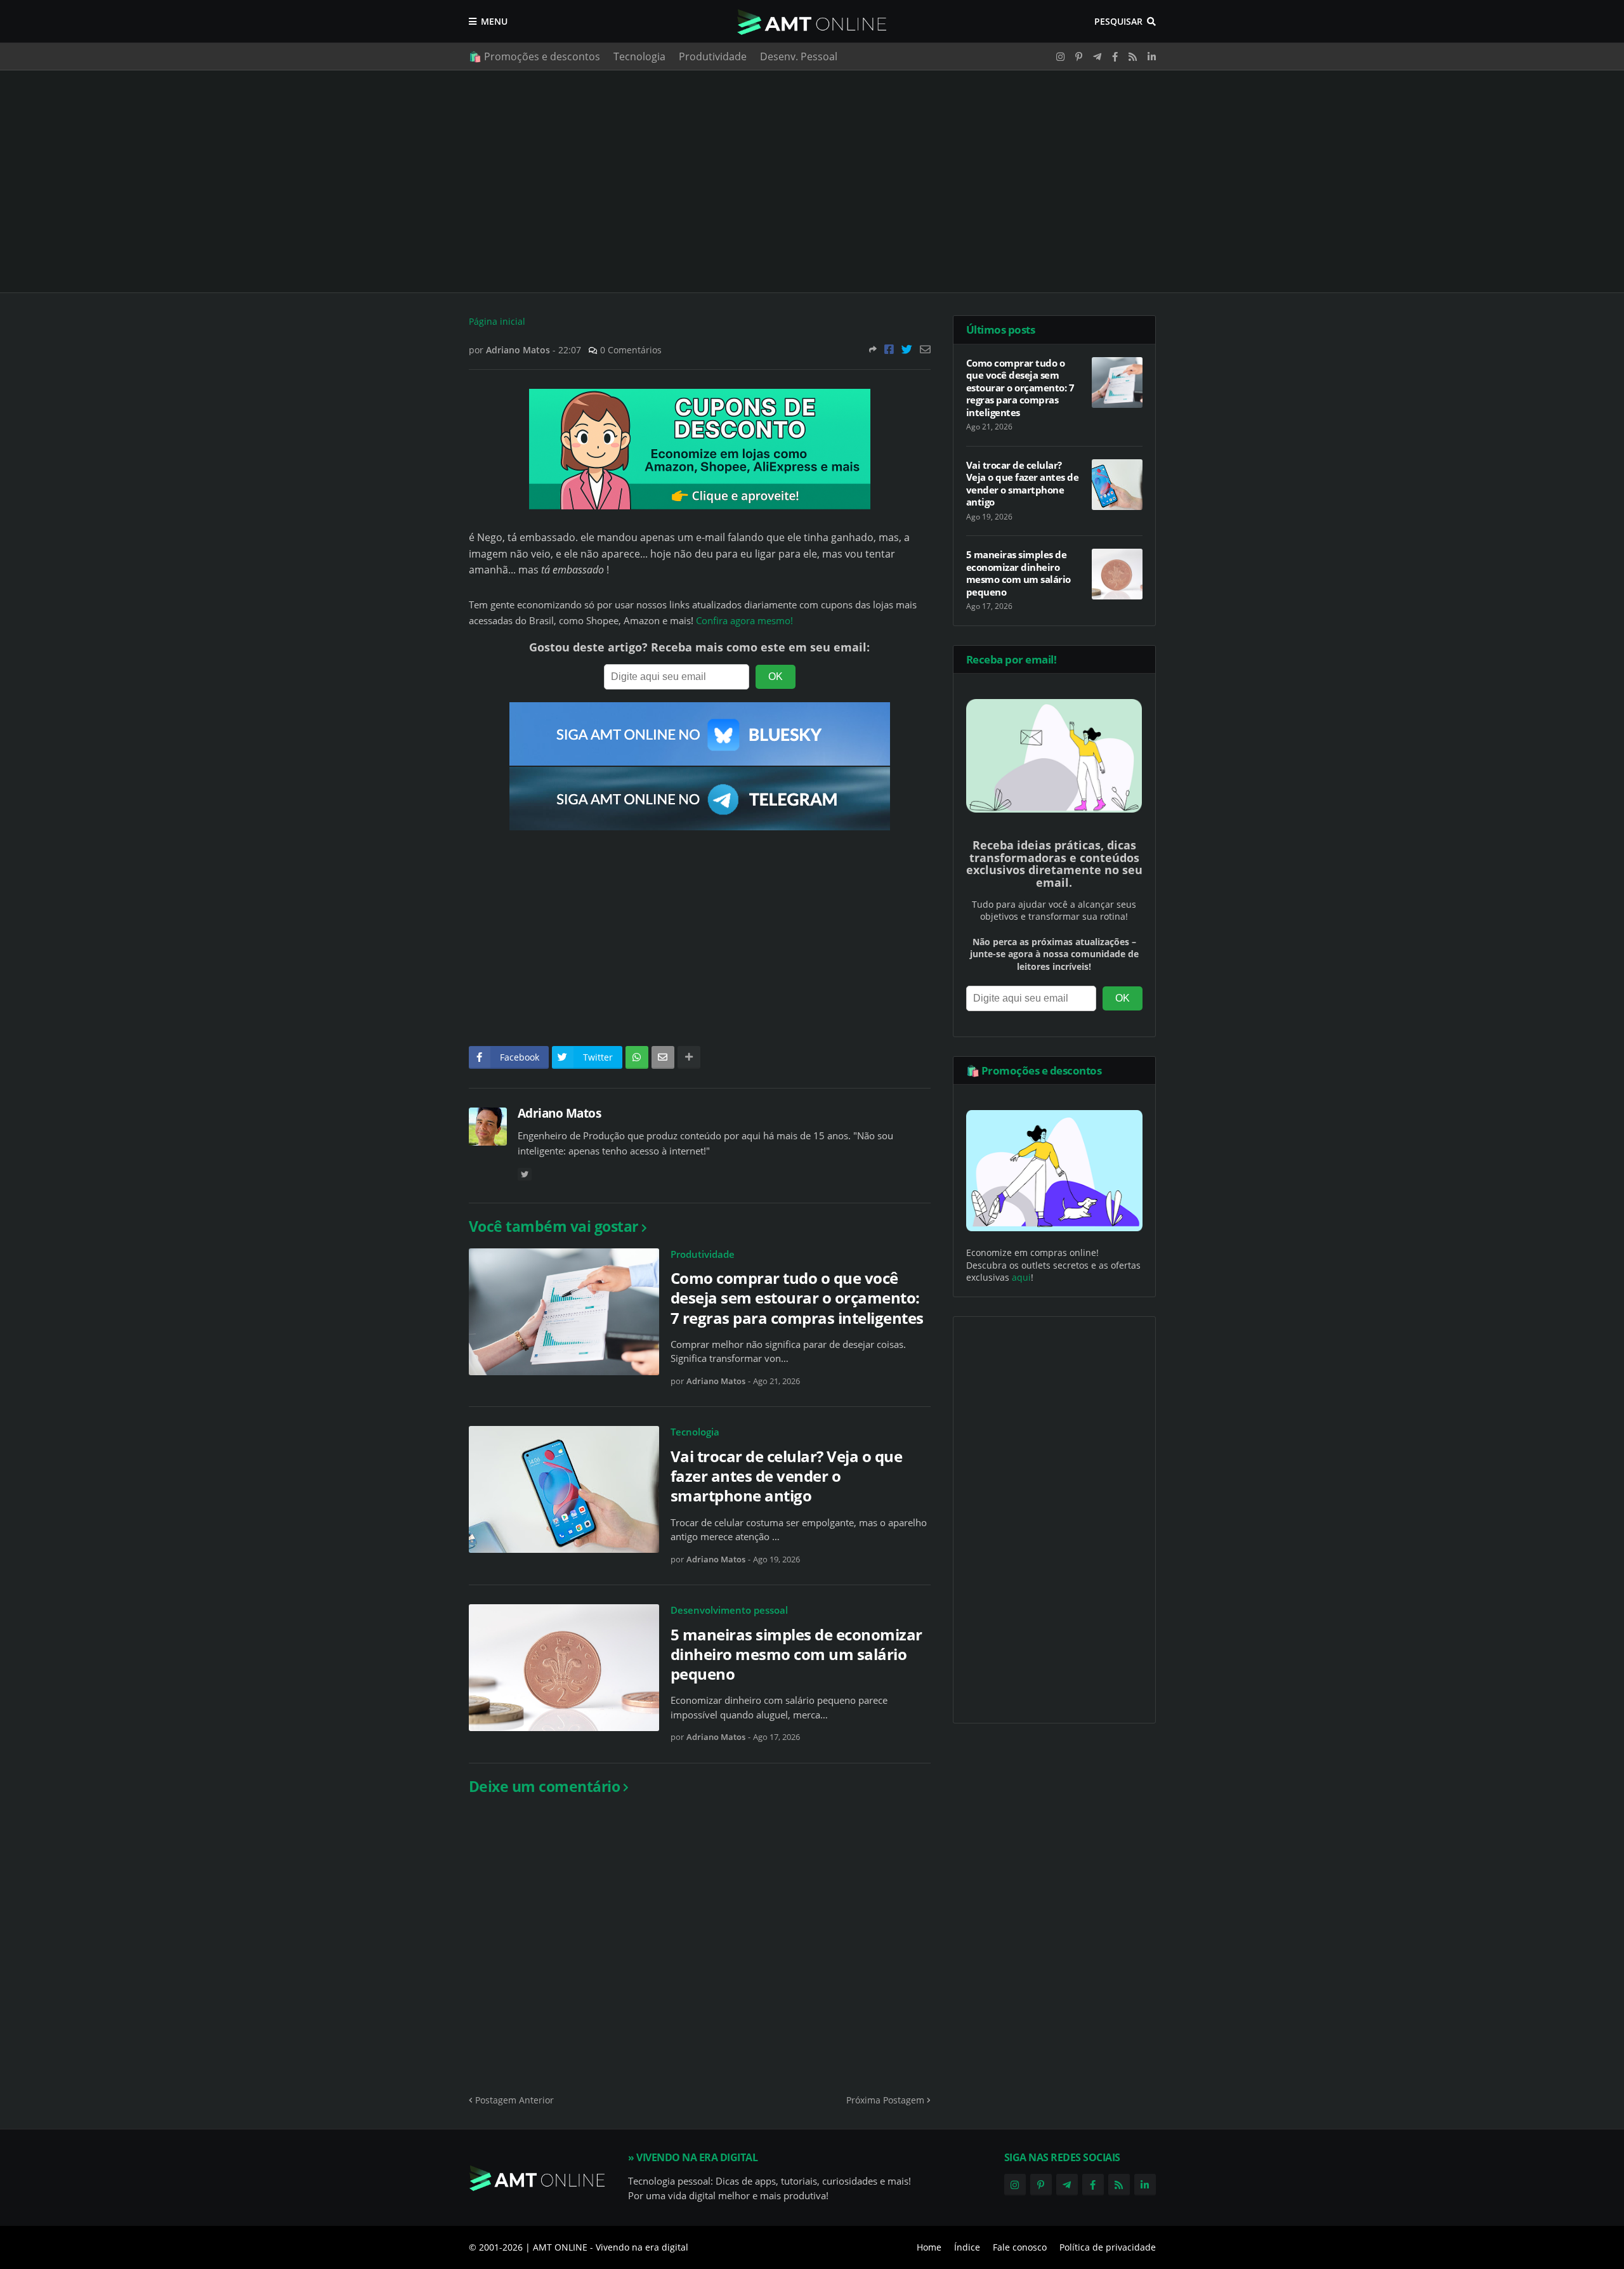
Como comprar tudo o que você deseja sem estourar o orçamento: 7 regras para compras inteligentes (797, 1298)
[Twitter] (907, 349)
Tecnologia (639, 56)
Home (929, 2247)
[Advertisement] (812, 181)
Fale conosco (1020, 2247)
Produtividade (713, 56)
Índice (967, 2247)
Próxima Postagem (885, 2100)
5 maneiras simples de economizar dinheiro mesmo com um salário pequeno (796, 1654)
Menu (494, 21)
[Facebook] (889, 349)
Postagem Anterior (514, 2100)
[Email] (925, 349)
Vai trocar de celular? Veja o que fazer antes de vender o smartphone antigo (787, 1476)
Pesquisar (1118, 21)
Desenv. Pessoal (799, 56)
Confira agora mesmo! (744, 621)
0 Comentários (631, 350)
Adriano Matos (560, 1113)
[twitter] (525, 1174)
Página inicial (497, 321)
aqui (1021, 1277)
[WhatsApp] (637, 1057)
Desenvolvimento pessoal (729, 1610)
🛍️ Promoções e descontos (534, 56)
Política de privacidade (1108, 2247)
